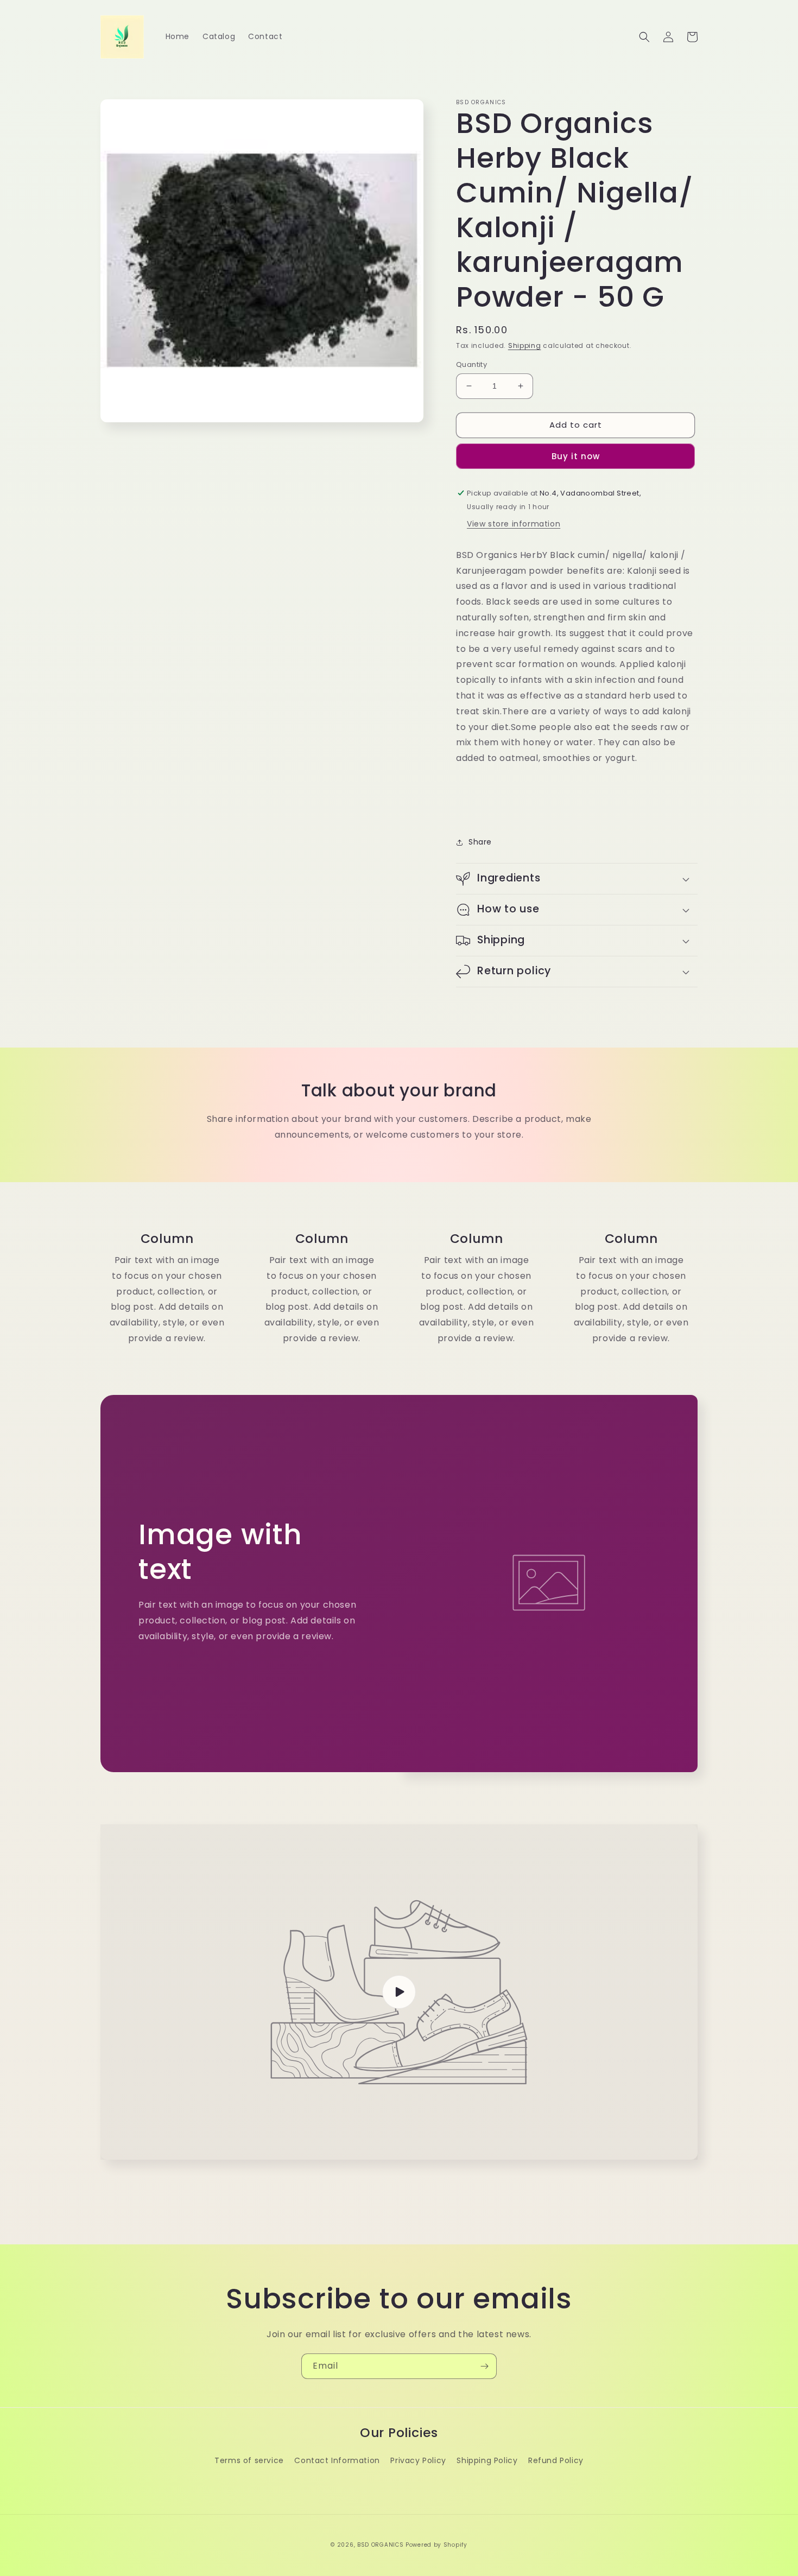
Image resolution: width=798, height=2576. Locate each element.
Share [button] (480, 842)
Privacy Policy (418, 2460)
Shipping (525, 345)
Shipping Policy (487, 2460)
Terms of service (249, 2460)
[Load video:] (399, 1992)
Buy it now (576, 456)
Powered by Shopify (436, 2545)
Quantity (471, 364)
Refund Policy (556, 2460)
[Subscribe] (484, 2366)
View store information (514, 524)
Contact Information (337, 2460)
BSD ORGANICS (380, 2545)
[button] (644, 37)
